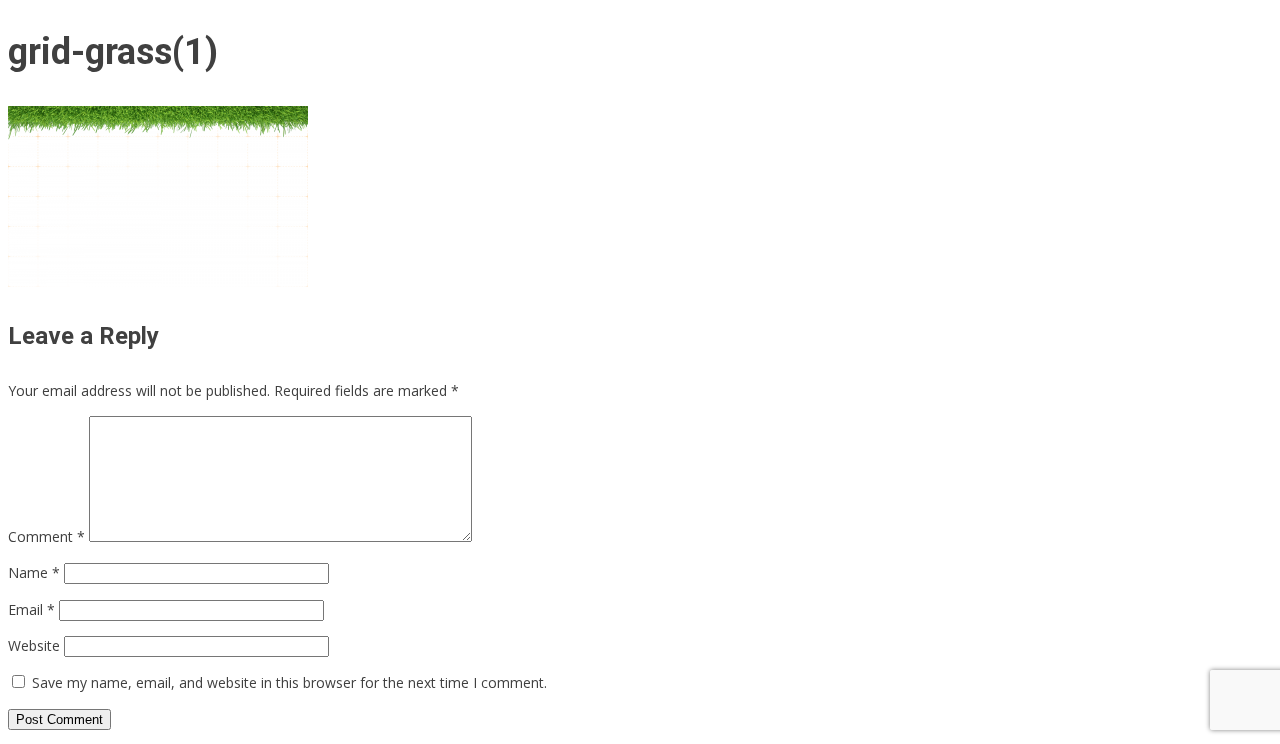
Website (34, 645)
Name (34, 572)
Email (31, 609)
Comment (46, 536)
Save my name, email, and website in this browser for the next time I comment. (289, 682)
